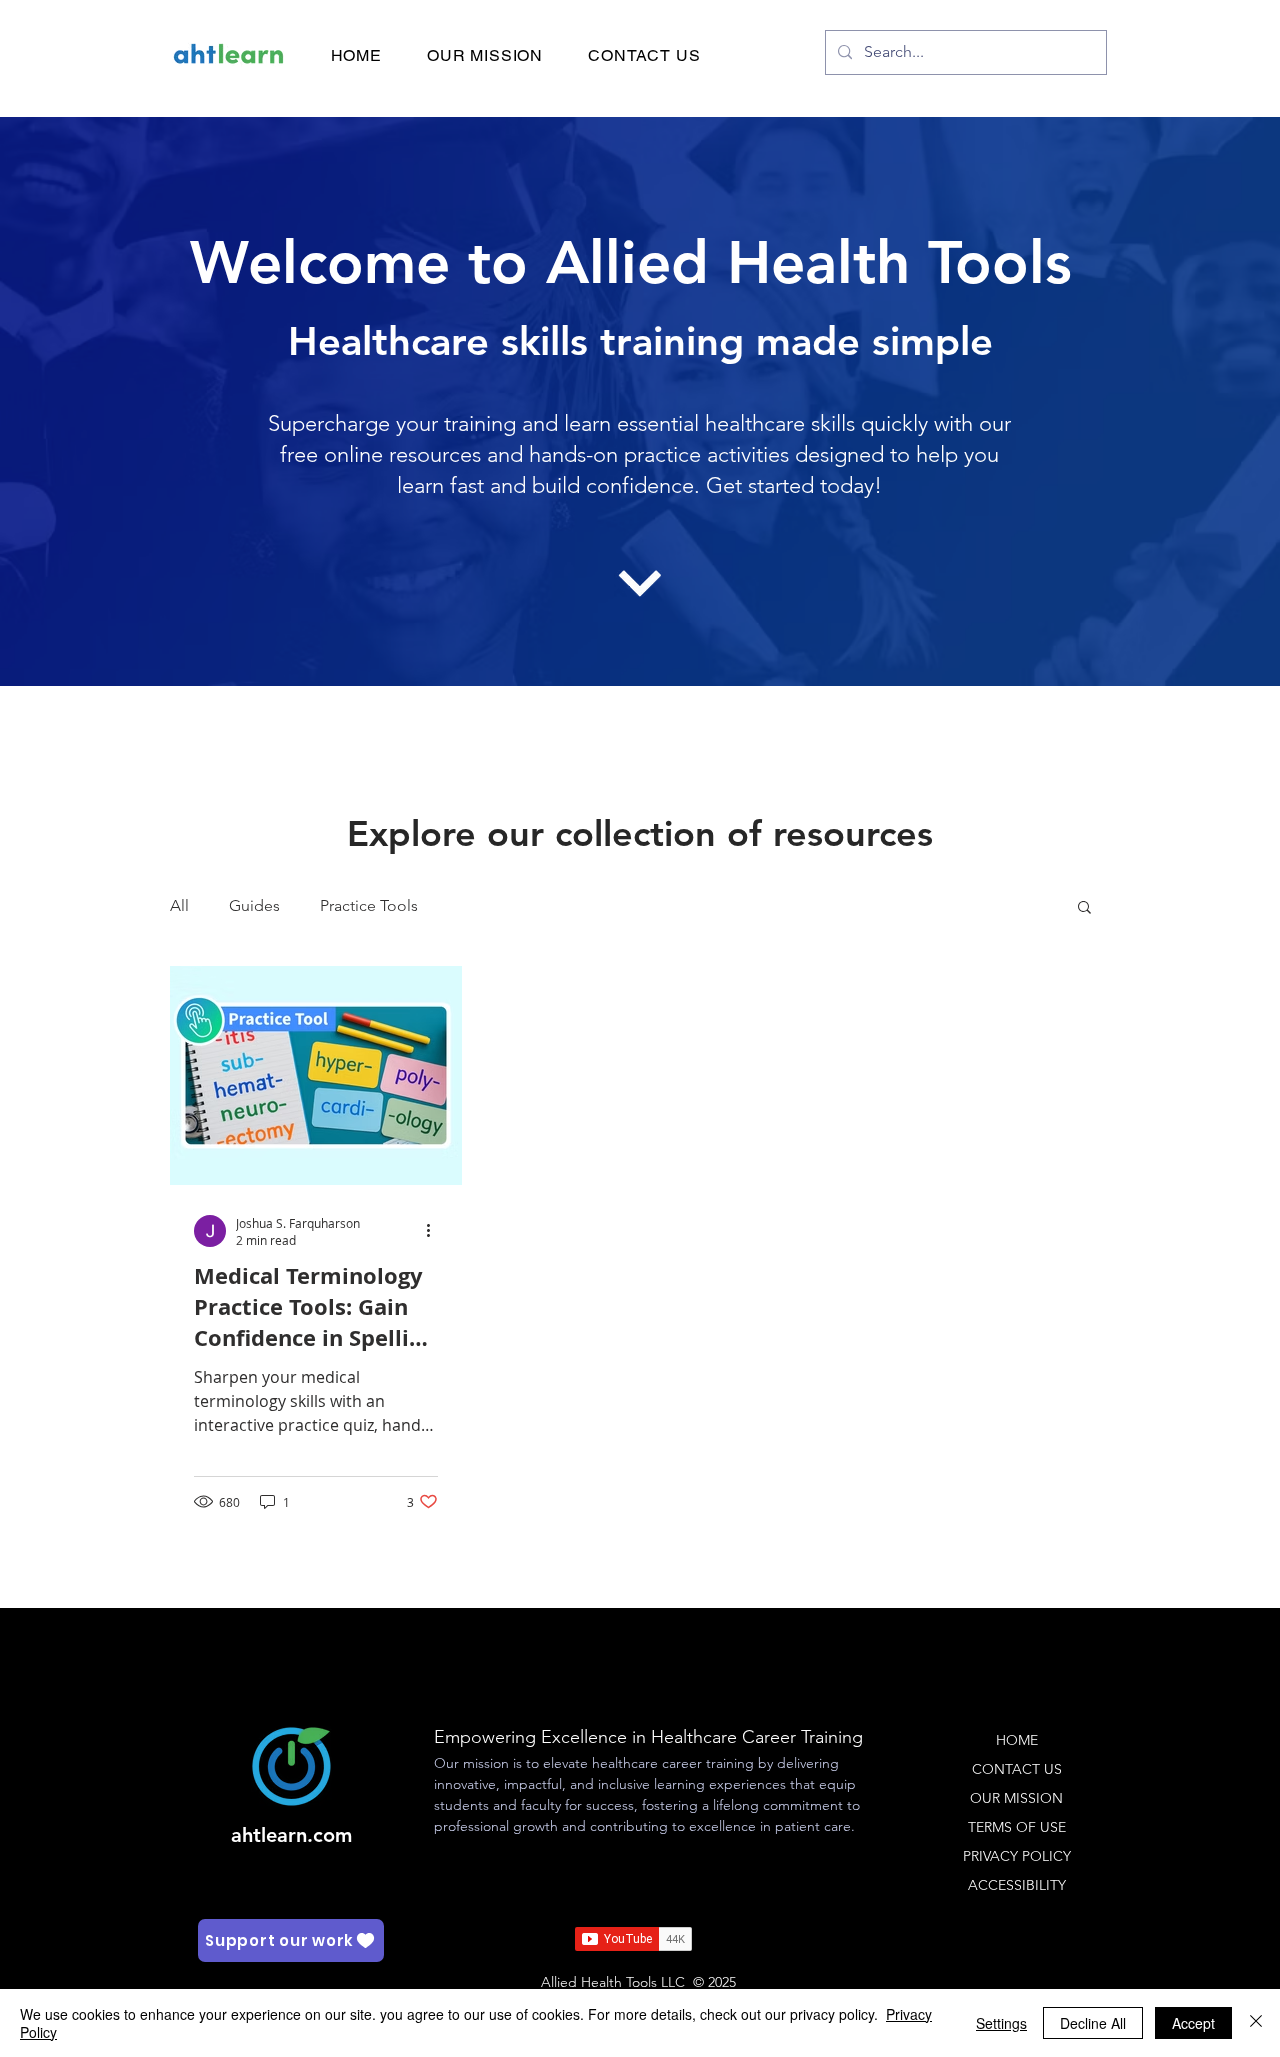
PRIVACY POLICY (1017, 1856)
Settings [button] (1001, 2023)
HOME (1017, 1740)
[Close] (1256, 2023)
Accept (1193, 2023)
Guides (254, 905)
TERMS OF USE (1017, 1827)
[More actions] (435, 1231)
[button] (1084, 908)
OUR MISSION (1016, 1798)
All (179, 905)
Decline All (1093, 2023)
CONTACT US (1017, 1769)
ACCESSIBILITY (1017, 1885)
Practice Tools (369, 905)
